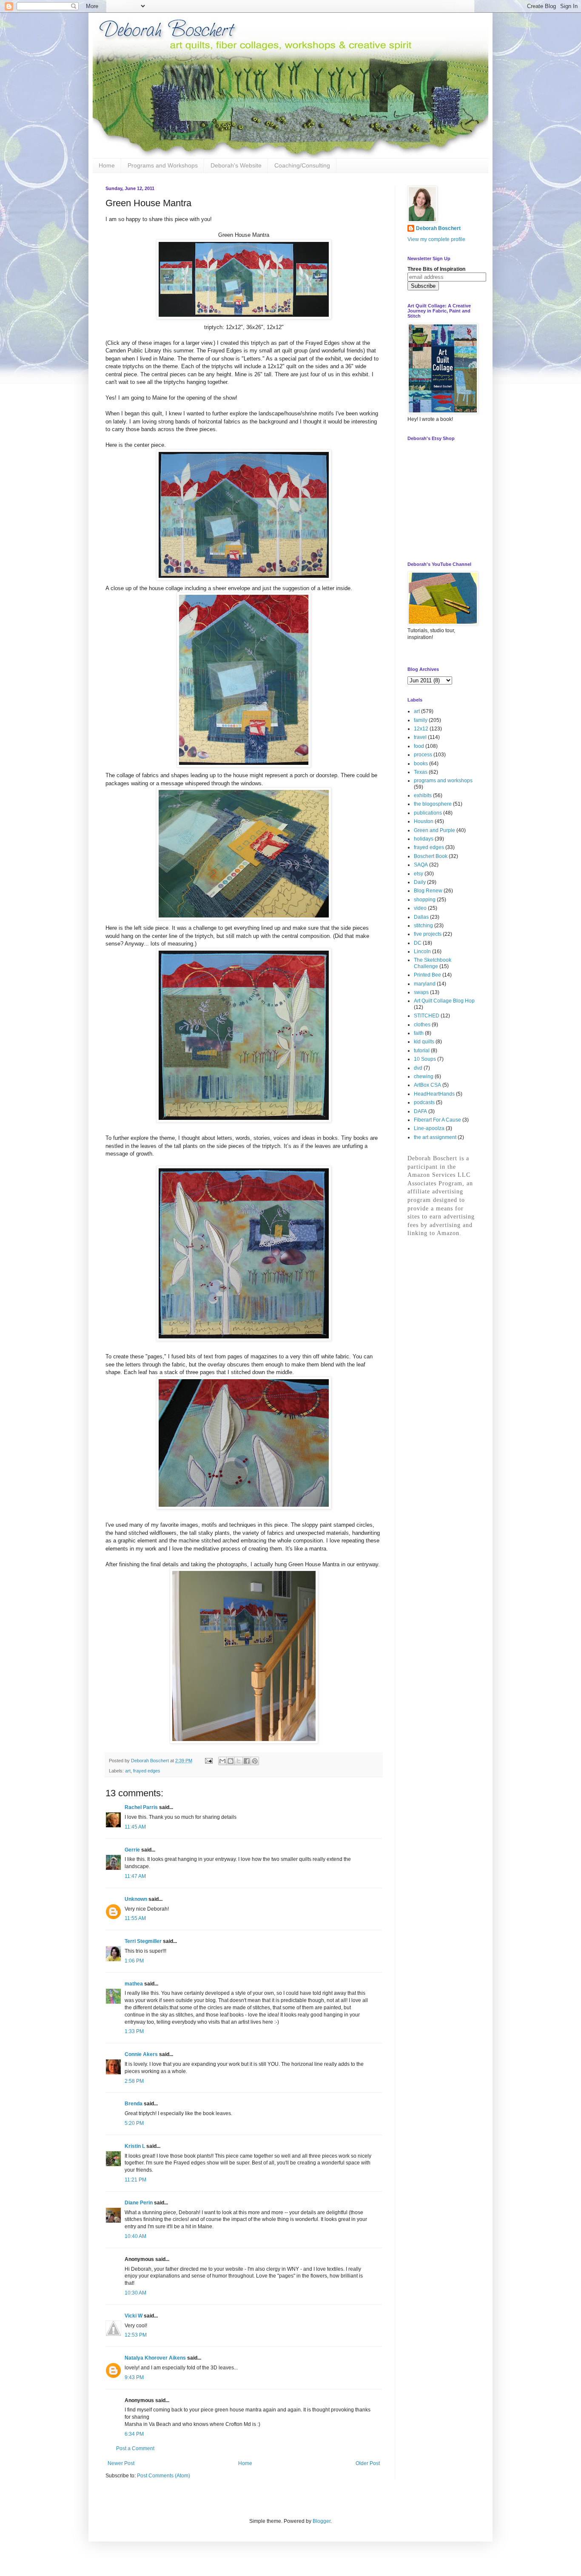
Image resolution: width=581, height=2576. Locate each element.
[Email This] (222, 1761)
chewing (424, 1076)
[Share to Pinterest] (255, 1761)
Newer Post (121, 2463)
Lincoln (422, 951)
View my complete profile (436, 239)
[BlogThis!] (231, 1761)
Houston (424, 821)
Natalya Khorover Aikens (155, 2358)
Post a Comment (135, 2448)
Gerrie (132, 1850)
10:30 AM (135, 2293)
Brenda (134, 2104)
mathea (134, 1984)
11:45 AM (135, 1827)
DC (418, 943)
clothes (422, 1025)
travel (420, 737)
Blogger (322, 2521)
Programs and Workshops (163, 165)
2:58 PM (134, 2081)
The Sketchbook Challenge (433, 963)
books (421, 764)
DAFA (420, 1111)
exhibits (423, 795)
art (128, 1771)
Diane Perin (139, 2203)
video (420, 908)
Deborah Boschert (438, 228)
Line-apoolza (429, 1128)
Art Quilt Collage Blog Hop (444, 1001)
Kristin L (135, 2146)
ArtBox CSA (427, 1085)
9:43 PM (134, 2377)
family (421, 720)
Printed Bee (427, 975)
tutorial (422, 1051)
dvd (418, 1068)
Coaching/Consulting (302, 165)
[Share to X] (239, 1761)
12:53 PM (136, 2335)
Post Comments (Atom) (164, 2476)
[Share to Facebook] (247, 1761)
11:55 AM (135, 1918)
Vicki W (134, 2316)
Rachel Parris (141, 1807)
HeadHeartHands (434, 1094)
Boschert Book (431, 856)
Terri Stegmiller (143, 1941)
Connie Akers (141, 2054)
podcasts (424, 1102)
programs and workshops (443, 781)
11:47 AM (135, 1876)
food (419, 746)
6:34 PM (134, 2434)
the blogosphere (433, 804)
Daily (420, 882)
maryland (425, 984)
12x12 (421, 729)
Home (107, 165)
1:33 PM (134, 2031)
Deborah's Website (236, 165)
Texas (421, 772)
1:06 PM (134, 1961)
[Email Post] (208, 1761)
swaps (421, 992)
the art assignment (435, 1137)
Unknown (136, 1899)
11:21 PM (135, 2180)
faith (419, 1033)
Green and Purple (434, 830)
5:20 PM (134, 2123)
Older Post (368, 2463)
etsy (419, 874)
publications (428, 813)
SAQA (421, 865)
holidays (424, 839)
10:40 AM (135, 2236)
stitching (423, 926)
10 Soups (425, 1059)
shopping (425, 900)
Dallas (421, 917)
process (423, 755)
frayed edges (147, 1771)
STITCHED (427, 1016)
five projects (428, 934)
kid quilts (424, 1042)
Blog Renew (428, 891)
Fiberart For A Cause (437, 1120)
